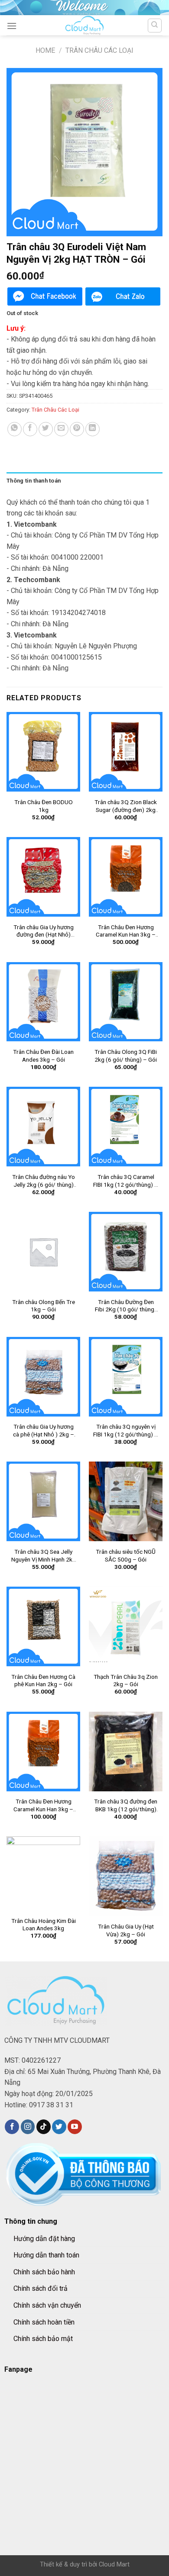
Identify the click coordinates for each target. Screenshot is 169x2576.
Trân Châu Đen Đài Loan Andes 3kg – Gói (43, 1056)
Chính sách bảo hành (44, 2272)
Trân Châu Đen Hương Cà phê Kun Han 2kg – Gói (43, 1681)
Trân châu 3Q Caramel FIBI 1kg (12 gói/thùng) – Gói (126, 1181)
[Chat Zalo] (123, 297)
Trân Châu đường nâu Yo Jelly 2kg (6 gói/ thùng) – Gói (44, 1181)
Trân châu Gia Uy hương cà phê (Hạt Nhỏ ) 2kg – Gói (44, 1431)
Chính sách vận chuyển (47, 2305)
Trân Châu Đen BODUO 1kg (44, 806)
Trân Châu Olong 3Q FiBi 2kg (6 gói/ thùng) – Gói (126, 1056)
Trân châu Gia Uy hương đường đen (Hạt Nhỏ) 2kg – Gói (44, 931)
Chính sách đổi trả (41, 2288)
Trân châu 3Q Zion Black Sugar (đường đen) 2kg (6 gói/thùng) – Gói (126, 806)
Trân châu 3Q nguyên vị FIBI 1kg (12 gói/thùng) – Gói (126, 1431)
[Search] (155, 26)
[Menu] (12, 26)
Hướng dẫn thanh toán (46, 2255)
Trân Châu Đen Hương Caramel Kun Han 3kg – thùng (126, 931)
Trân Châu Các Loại (99, 50)
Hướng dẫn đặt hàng (44, 2239)
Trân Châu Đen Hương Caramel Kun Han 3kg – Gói (43, 1805)
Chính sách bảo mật (43, 2339)
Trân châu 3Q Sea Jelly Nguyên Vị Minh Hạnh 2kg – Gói (44, 1556)
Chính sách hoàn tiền (44, 2322)
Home (45, 50)
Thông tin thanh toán (34, 481)
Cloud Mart (114, 2565)
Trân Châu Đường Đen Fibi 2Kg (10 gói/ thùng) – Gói (126, 1306)
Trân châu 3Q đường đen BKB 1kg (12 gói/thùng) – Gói (126, 1805)
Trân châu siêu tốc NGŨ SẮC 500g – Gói (126, 1555)
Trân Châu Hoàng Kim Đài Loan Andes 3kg (44, 1925)
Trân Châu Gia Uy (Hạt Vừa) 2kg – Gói (126, 1930)
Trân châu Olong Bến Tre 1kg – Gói (44, 1306)
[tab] (84, 481)
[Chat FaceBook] (45, 297)
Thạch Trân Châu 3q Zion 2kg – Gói (126, 1681)
